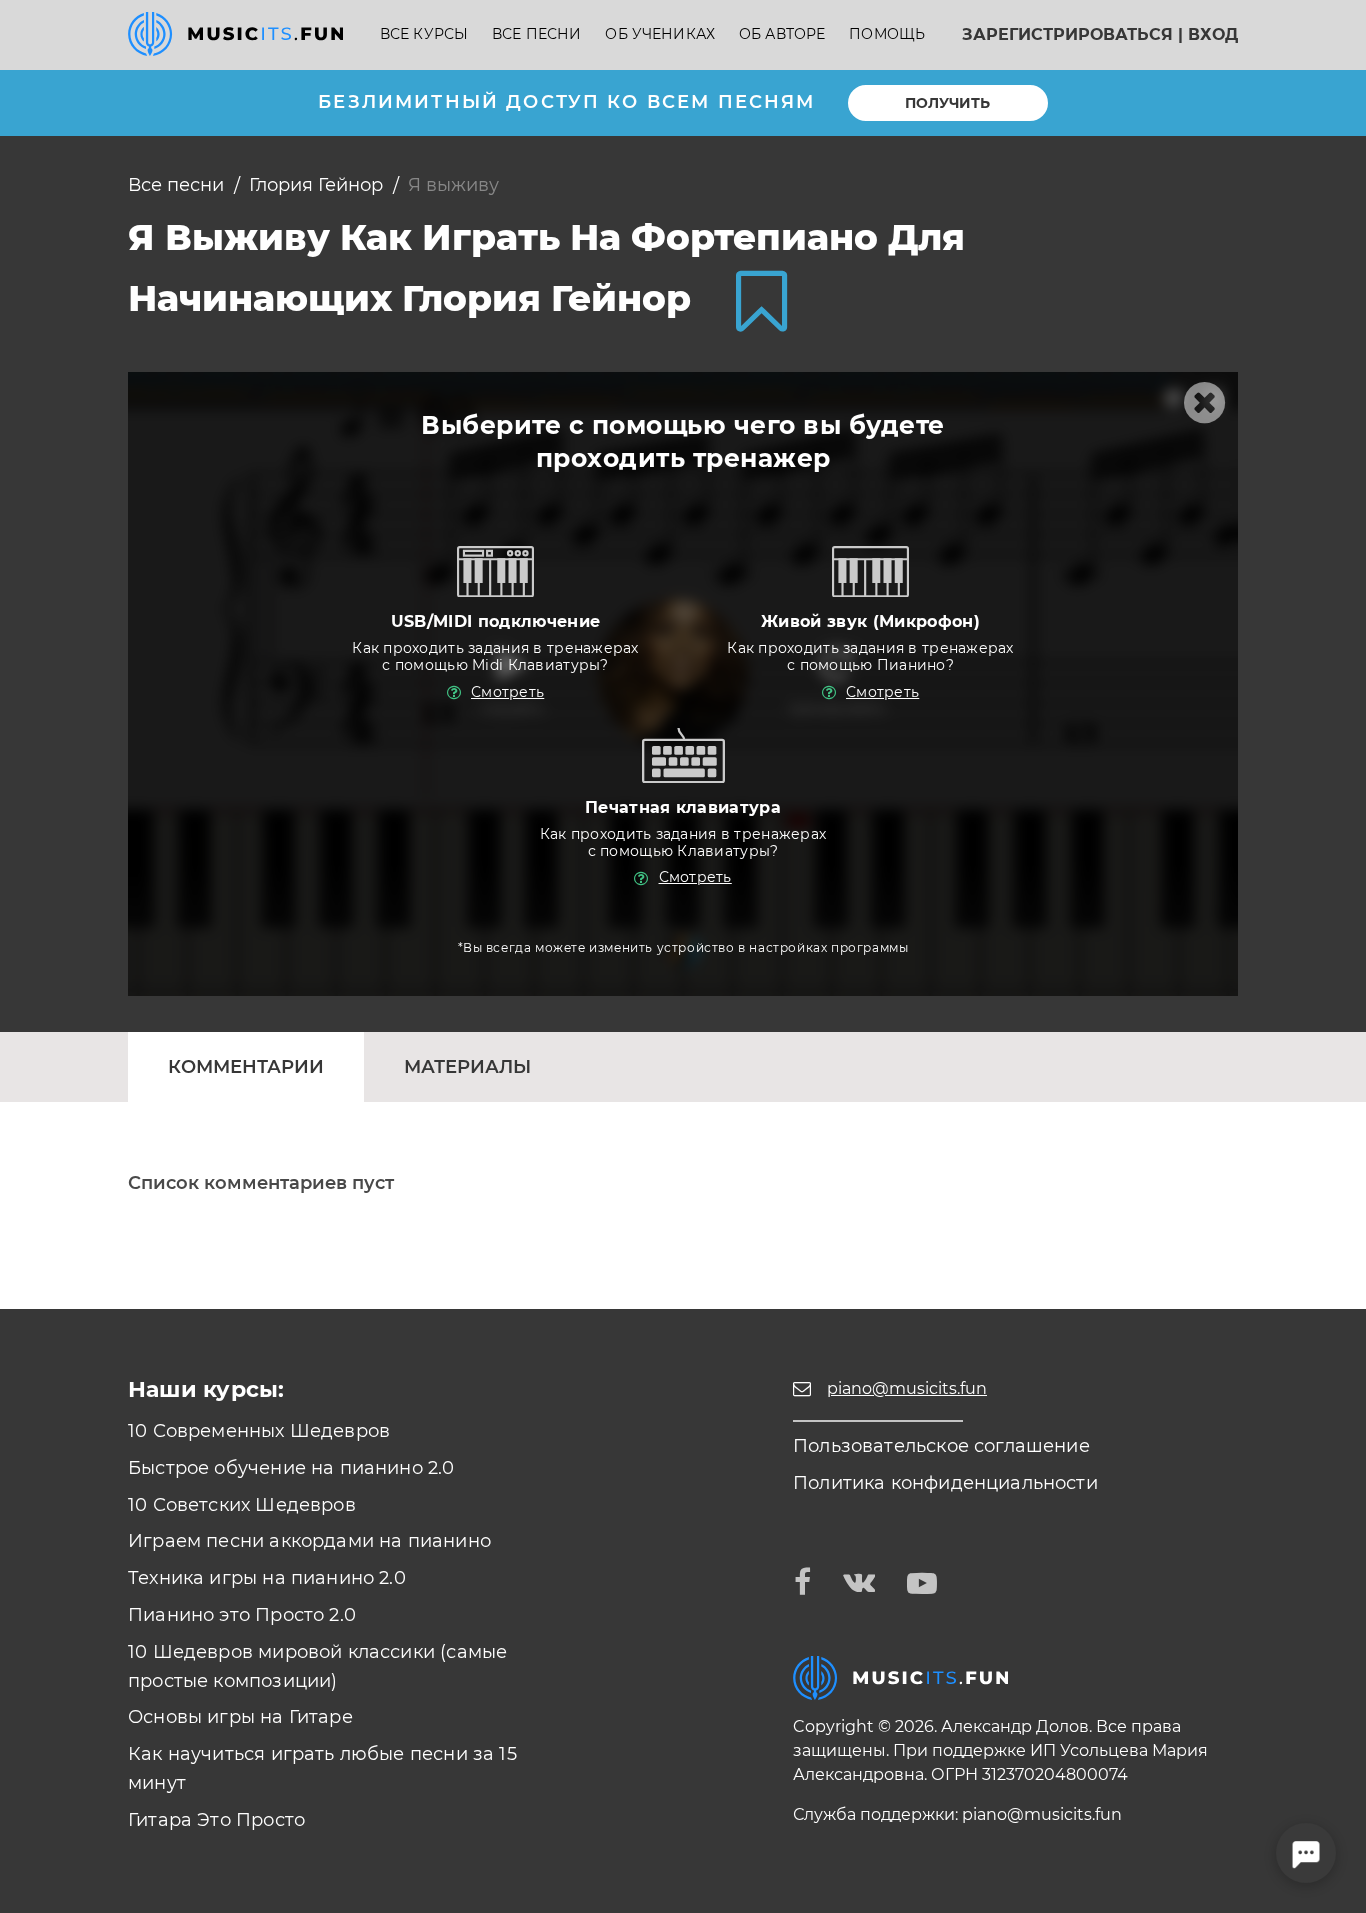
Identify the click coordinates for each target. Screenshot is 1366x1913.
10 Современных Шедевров (259, 1431)
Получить (947, 103)
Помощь (887, 34)
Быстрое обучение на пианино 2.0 (291, 1468)
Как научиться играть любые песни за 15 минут (322, 1768)
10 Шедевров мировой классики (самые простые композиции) (317, 1666)
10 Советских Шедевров (242, 1505)
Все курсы (424, 34)
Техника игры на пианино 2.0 (267, 1578)
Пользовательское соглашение (941, 1446)
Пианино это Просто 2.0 (242, 1615)
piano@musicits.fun (1042, 1814)
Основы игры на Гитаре (240, 1717)
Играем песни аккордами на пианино (309, 1541)
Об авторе (782, 34)
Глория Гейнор (316, 185)
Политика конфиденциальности (945, 1483)
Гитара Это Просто (216, 1820)
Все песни (536, 34)
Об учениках (660, 34)
